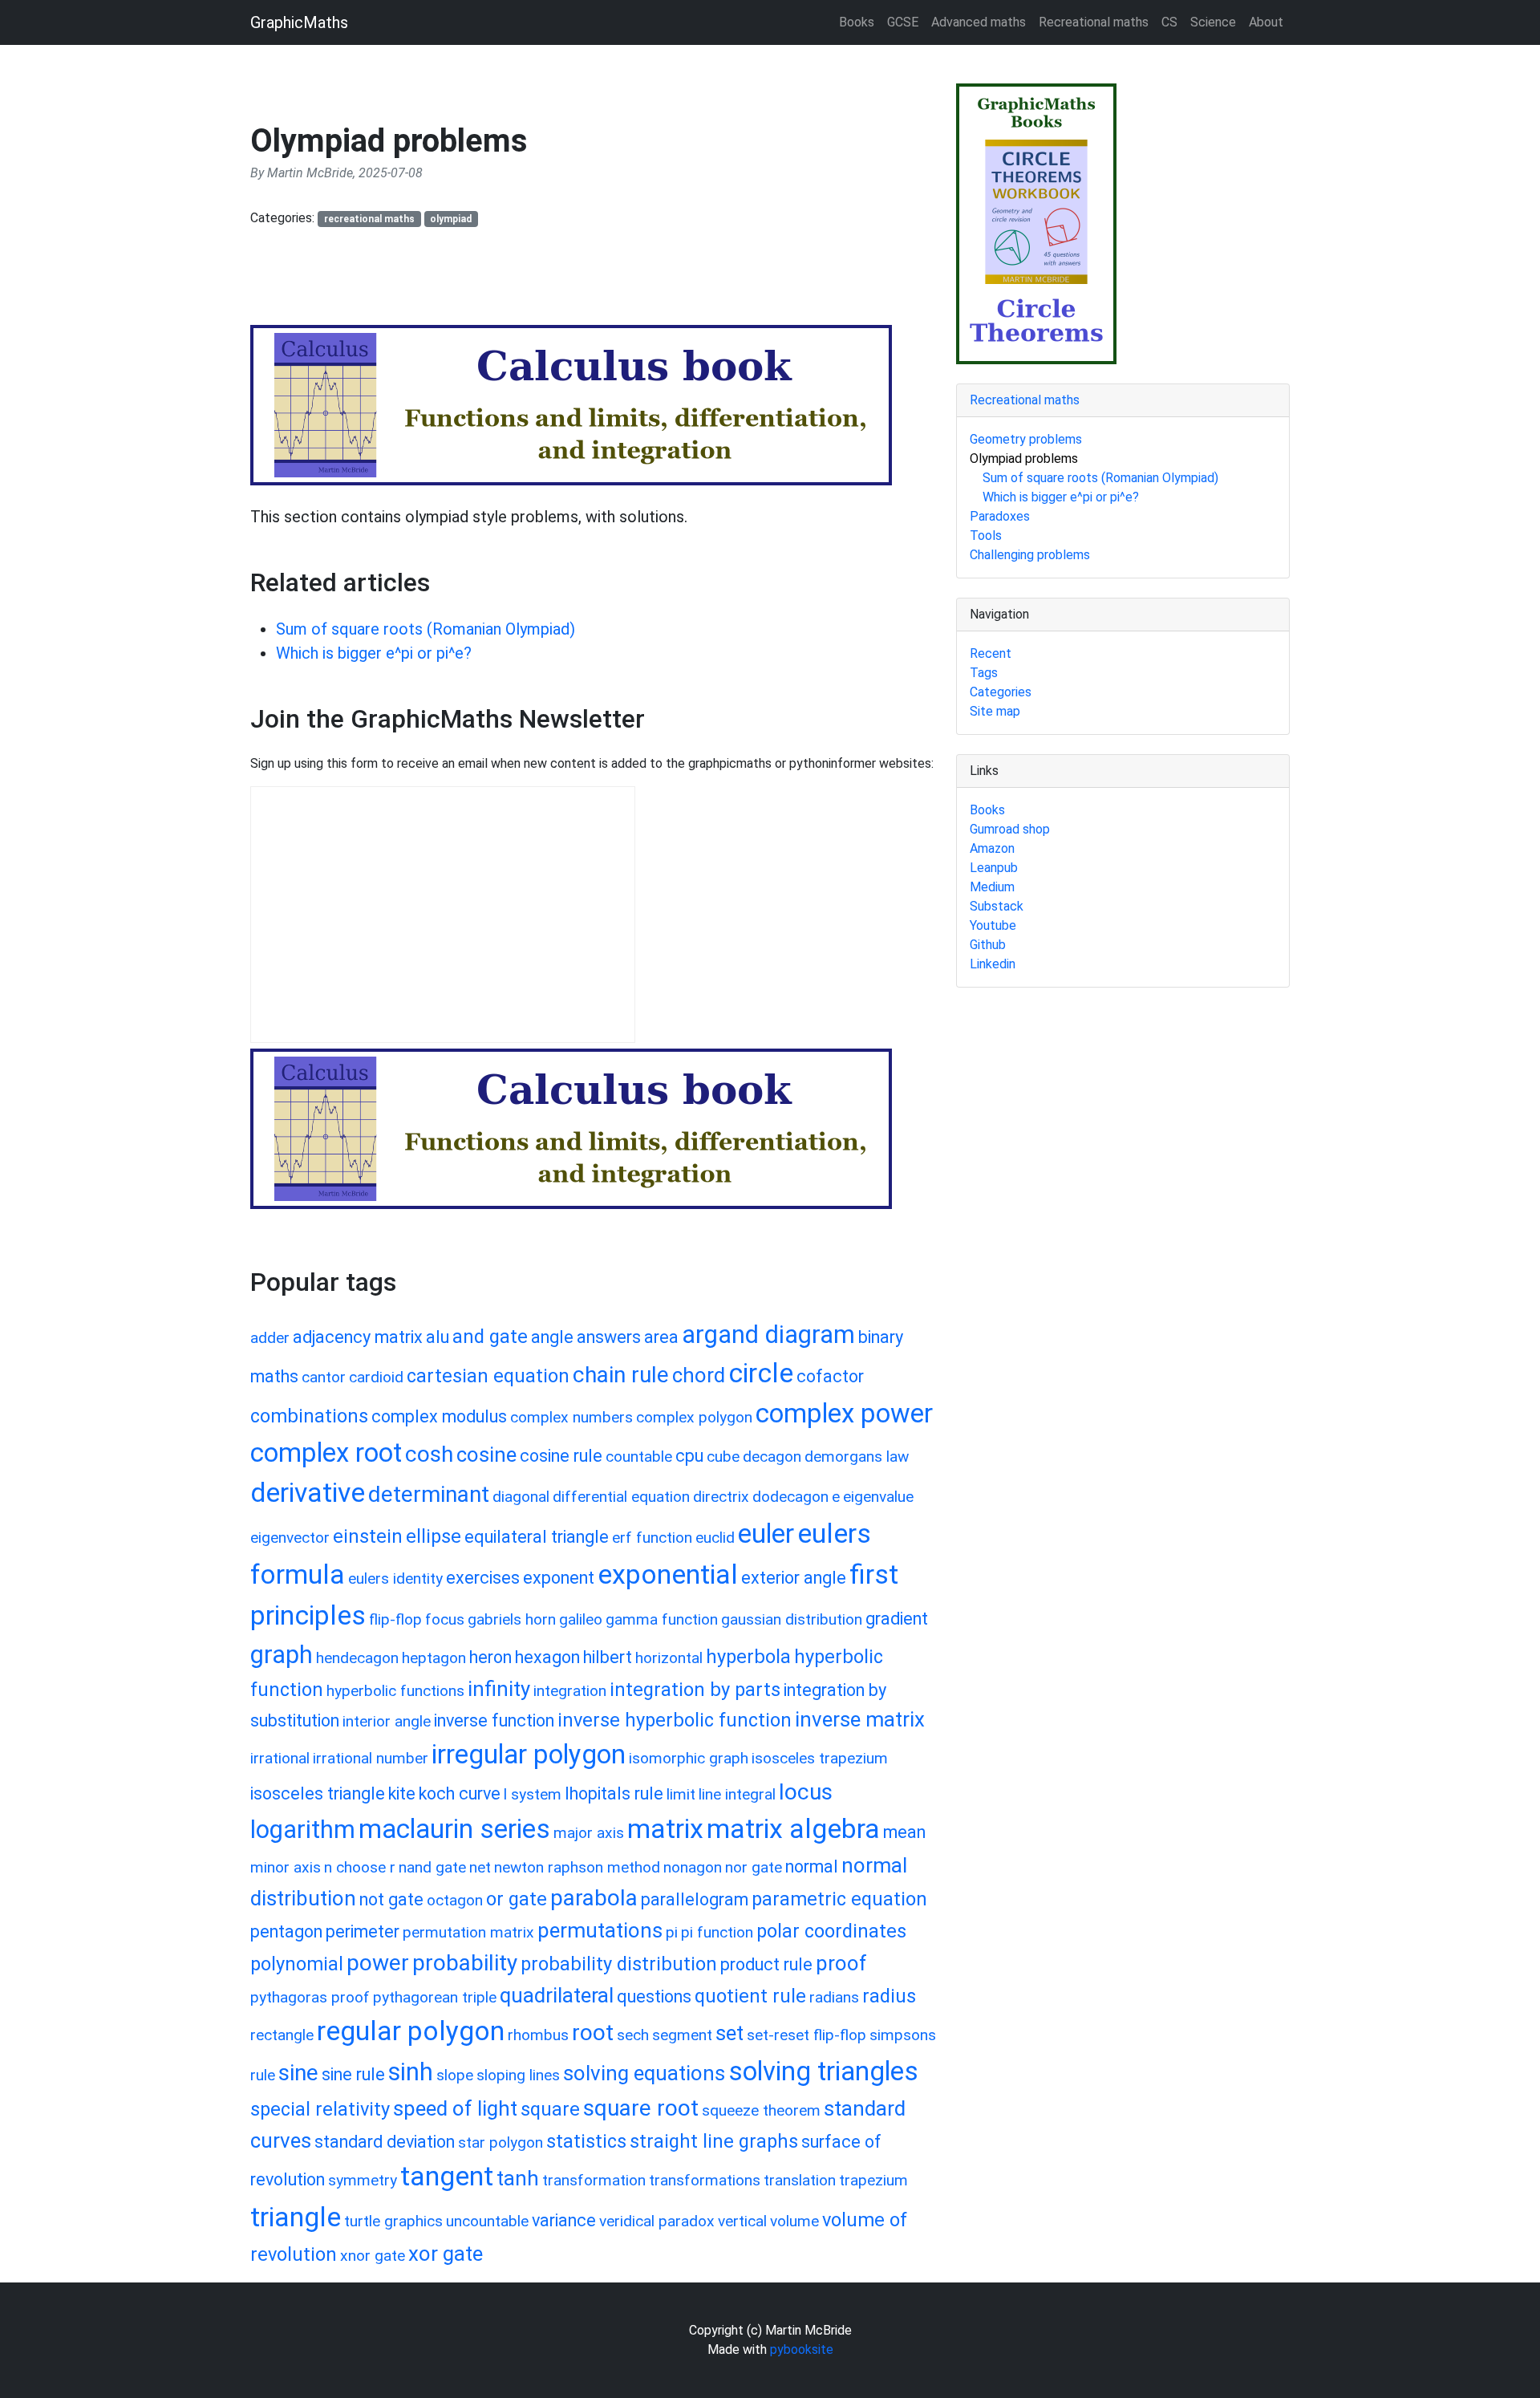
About (1266, 22)
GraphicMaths (299, 22)
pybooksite (802, 2349)
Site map (995, 711)
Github (988, 945)
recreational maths (369, 219)
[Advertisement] (542, 283)
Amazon (992, 848)
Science (1213, 22)
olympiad (451, 219)
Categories (1001, 692)
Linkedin (993, 964)
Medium (992, 887)
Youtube (993, 925)
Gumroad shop (1010, 829)
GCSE (903, 22)
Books (857, 22)
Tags (984, 673)
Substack (997, 906)
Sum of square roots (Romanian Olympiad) (426, 629)
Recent (991, 653)
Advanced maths (979, 22)
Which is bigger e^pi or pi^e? (374, 653)
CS (1169, 22)
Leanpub (994, 868)
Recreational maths (1094, 22)
